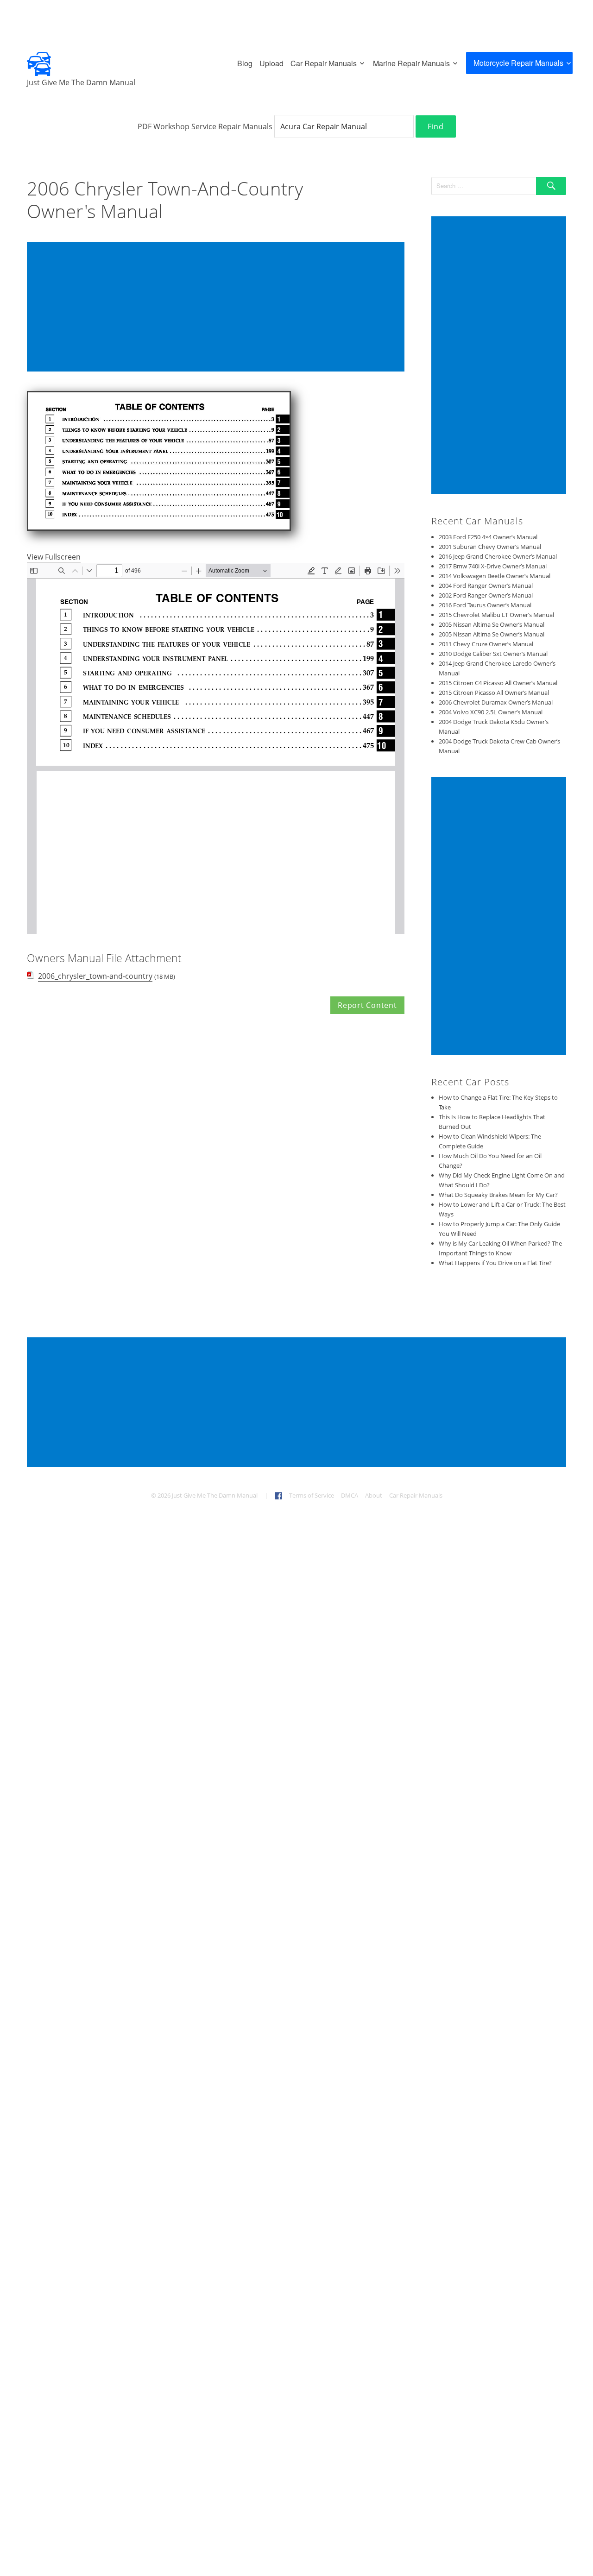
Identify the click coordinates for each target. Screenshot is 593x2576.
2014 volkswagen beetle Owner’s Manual (495, 576)
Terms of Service (312, 1495)
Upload (271, 63)
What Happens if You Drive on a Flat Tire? (495, 1263)
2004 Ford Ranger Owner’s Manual (486, 586)
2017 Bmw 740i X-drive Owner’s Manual (493, 566)
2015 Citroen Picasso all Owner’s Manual (494, 693)
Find (436, 126)
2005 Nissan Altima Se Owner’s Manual (492, 624)
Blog (245, 63)
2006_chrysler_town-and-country (95, 976)
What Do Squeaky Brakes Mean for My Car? (498, 1195)
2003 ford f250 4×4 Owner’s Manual (488, 537)
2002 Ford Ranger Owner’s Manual (486, 595)
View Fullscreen (54, 557)
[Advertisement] (218, 308)
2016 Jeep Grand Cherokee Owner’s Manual (498, 556)
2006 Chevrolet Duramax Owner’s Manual (496, 702)
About (374, 1495)
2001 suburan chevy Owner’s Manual (490, 547)
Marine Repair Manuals (411, 63)
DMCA (350, 1495)
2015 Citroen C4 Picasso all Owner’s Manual (498, 683)
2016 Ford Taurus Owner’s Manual (485, 605)
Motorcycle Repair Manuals (518, 63)
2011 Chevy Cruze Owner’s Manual (486, 644)
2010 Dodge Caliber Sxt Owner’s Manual (493, 654)
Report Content (367, 1005)
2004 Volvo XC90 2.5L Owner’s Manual (491, 712)
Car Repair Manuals (324, 63)
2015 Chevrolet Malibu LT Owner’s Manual (496, 615)
